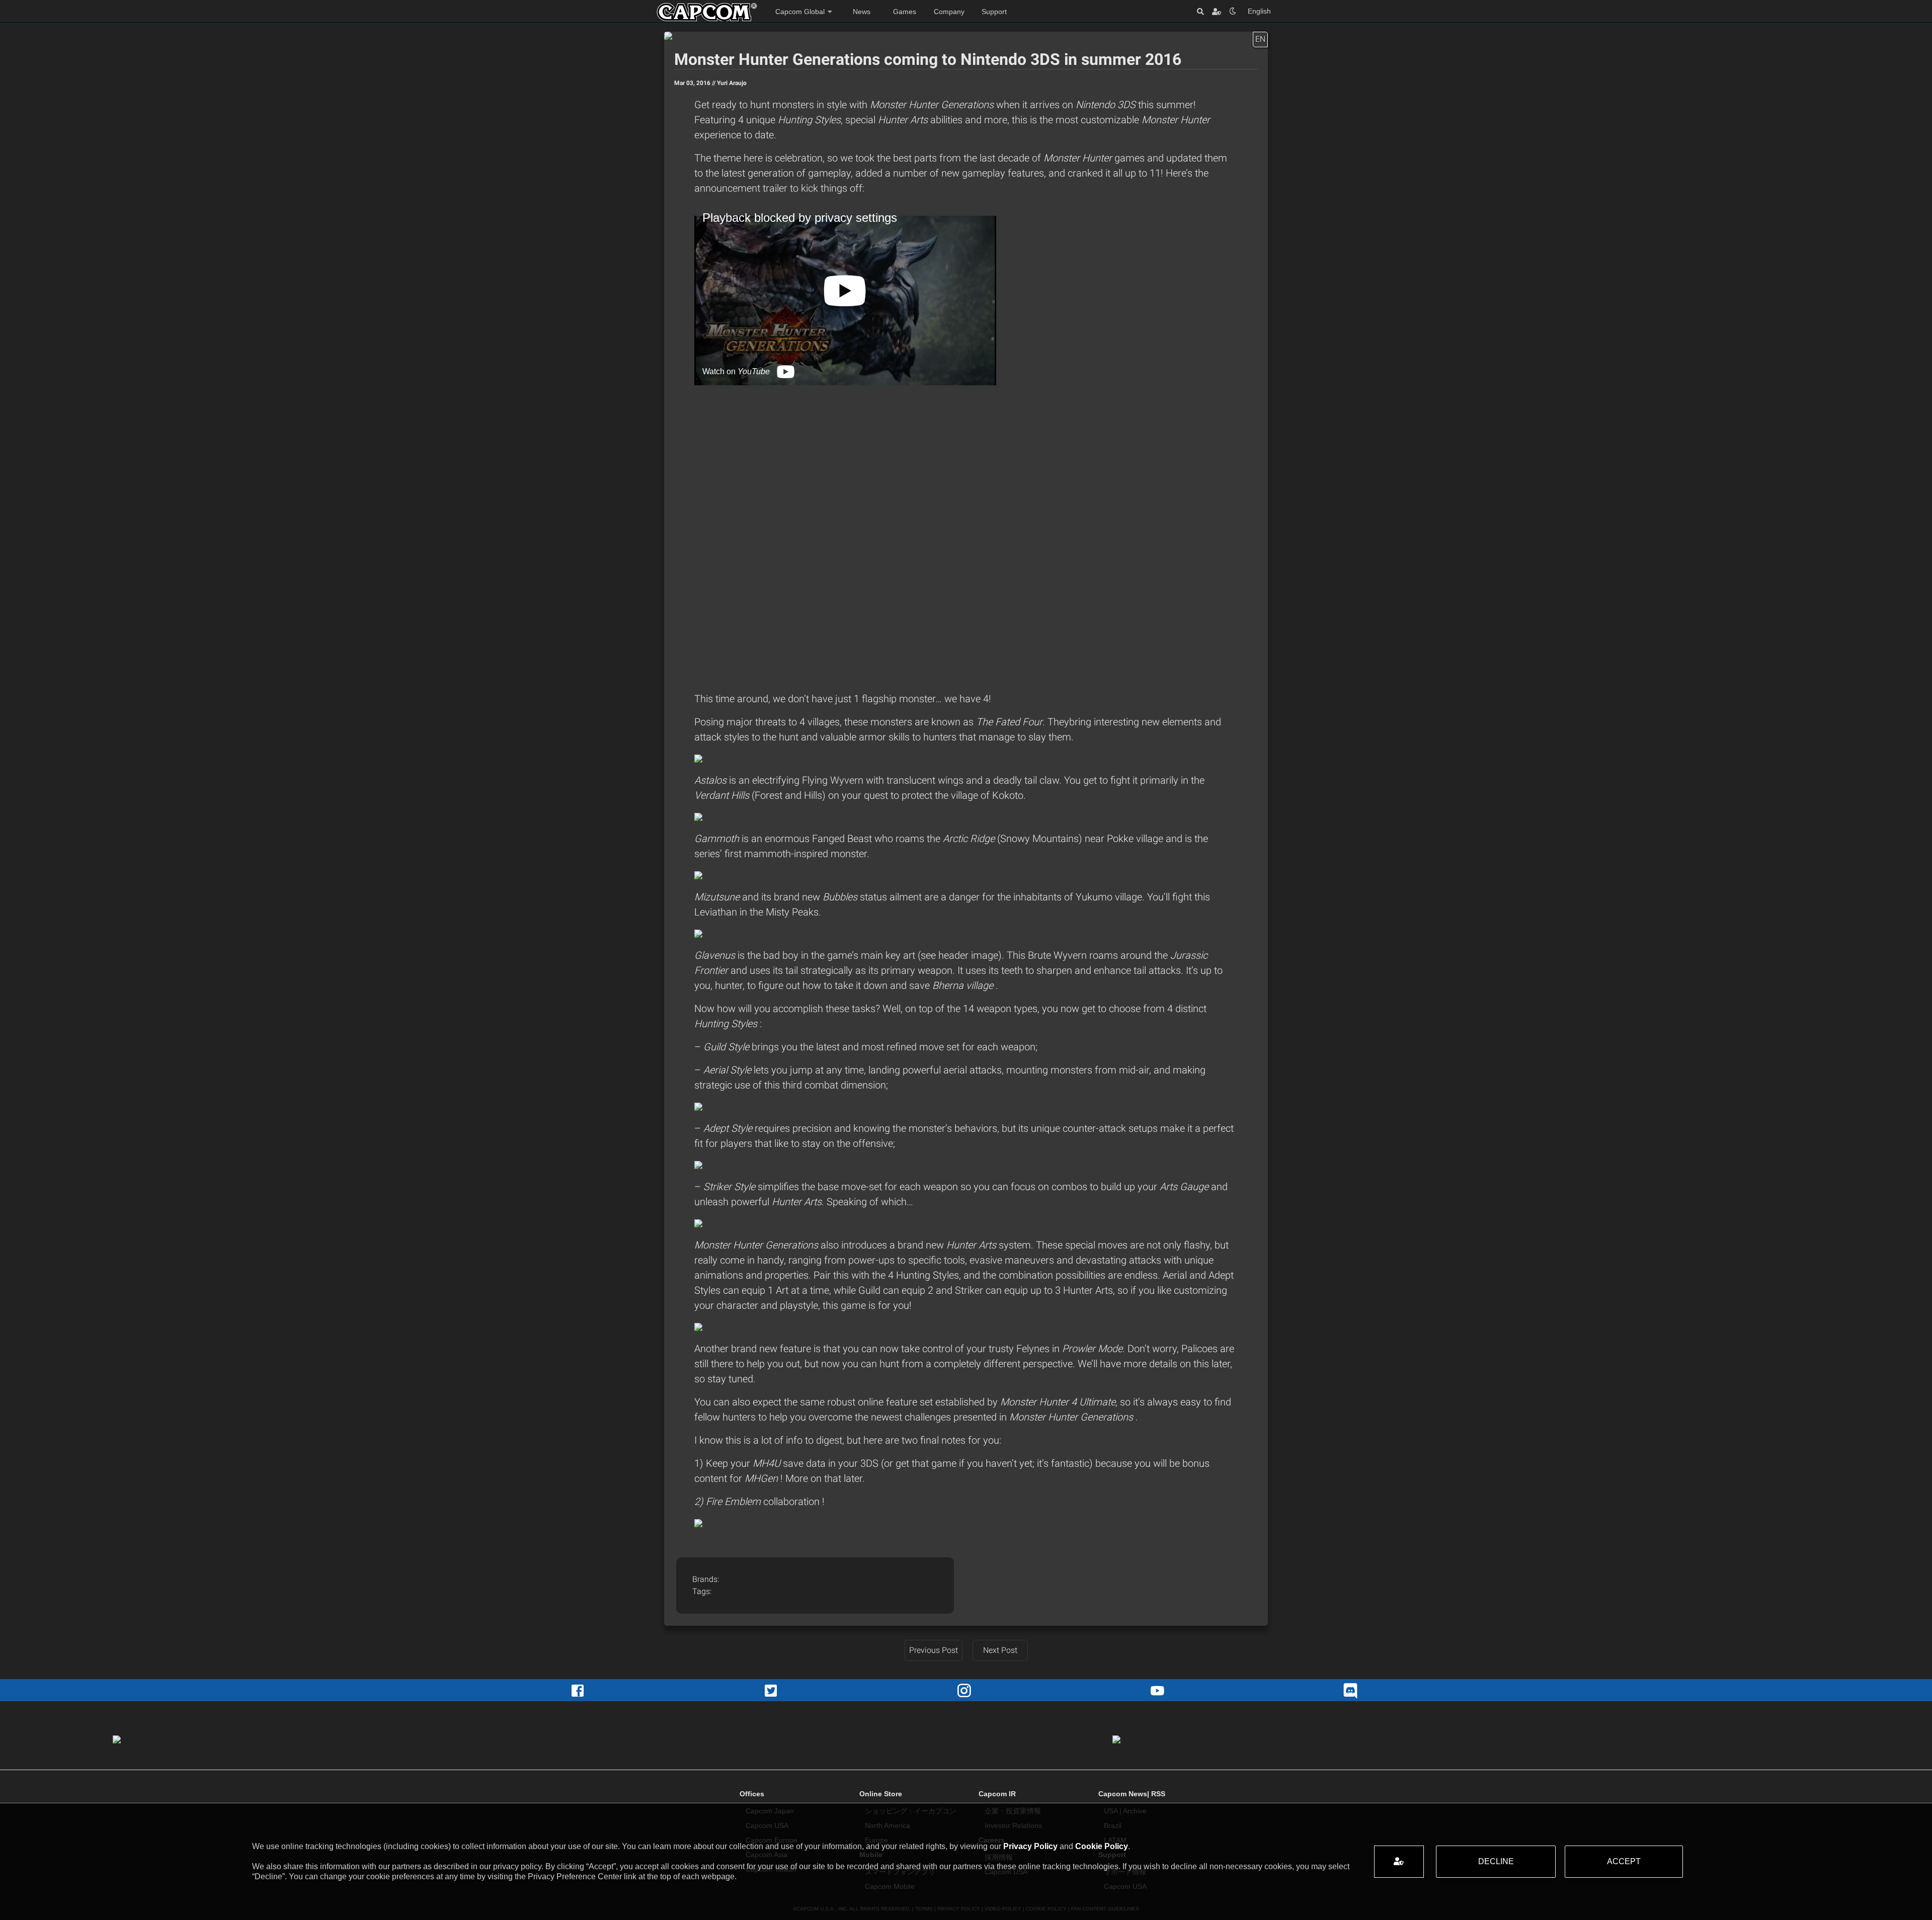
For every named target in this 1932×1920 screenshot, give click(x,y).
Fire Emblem (735, 1501)
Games (905, 12)
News (862, 12)
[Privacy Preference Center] (1399, 1862)
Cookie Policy (1102, 1846)
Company (949, 12)
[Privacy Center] (1217, 11)
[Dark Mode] (1233, 11)
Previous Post (934, 1650)
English (1259, 11)
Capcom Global (800, 12)
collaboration (793, 1501)
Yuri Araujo (732, 83)
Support (994, 12)
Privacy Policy (1030, 1846)
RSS (1158, 1794)
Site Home (707, 12)
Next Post (1000, 1650)
